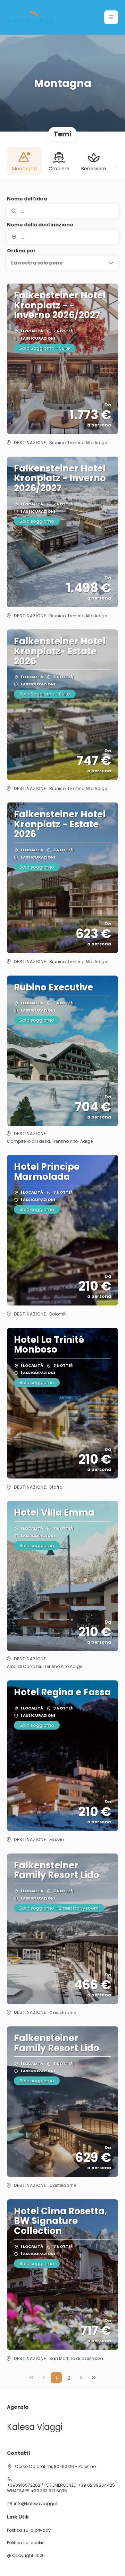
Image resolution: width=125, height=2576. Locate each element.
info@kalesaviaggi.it (36, 2504)
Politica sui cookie (26, 2543)
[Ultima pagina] (94, 2378)
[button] (111, 17)
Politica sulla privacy (29, 2530)
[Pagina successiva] (81, 2378)
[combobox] (62, 237)
